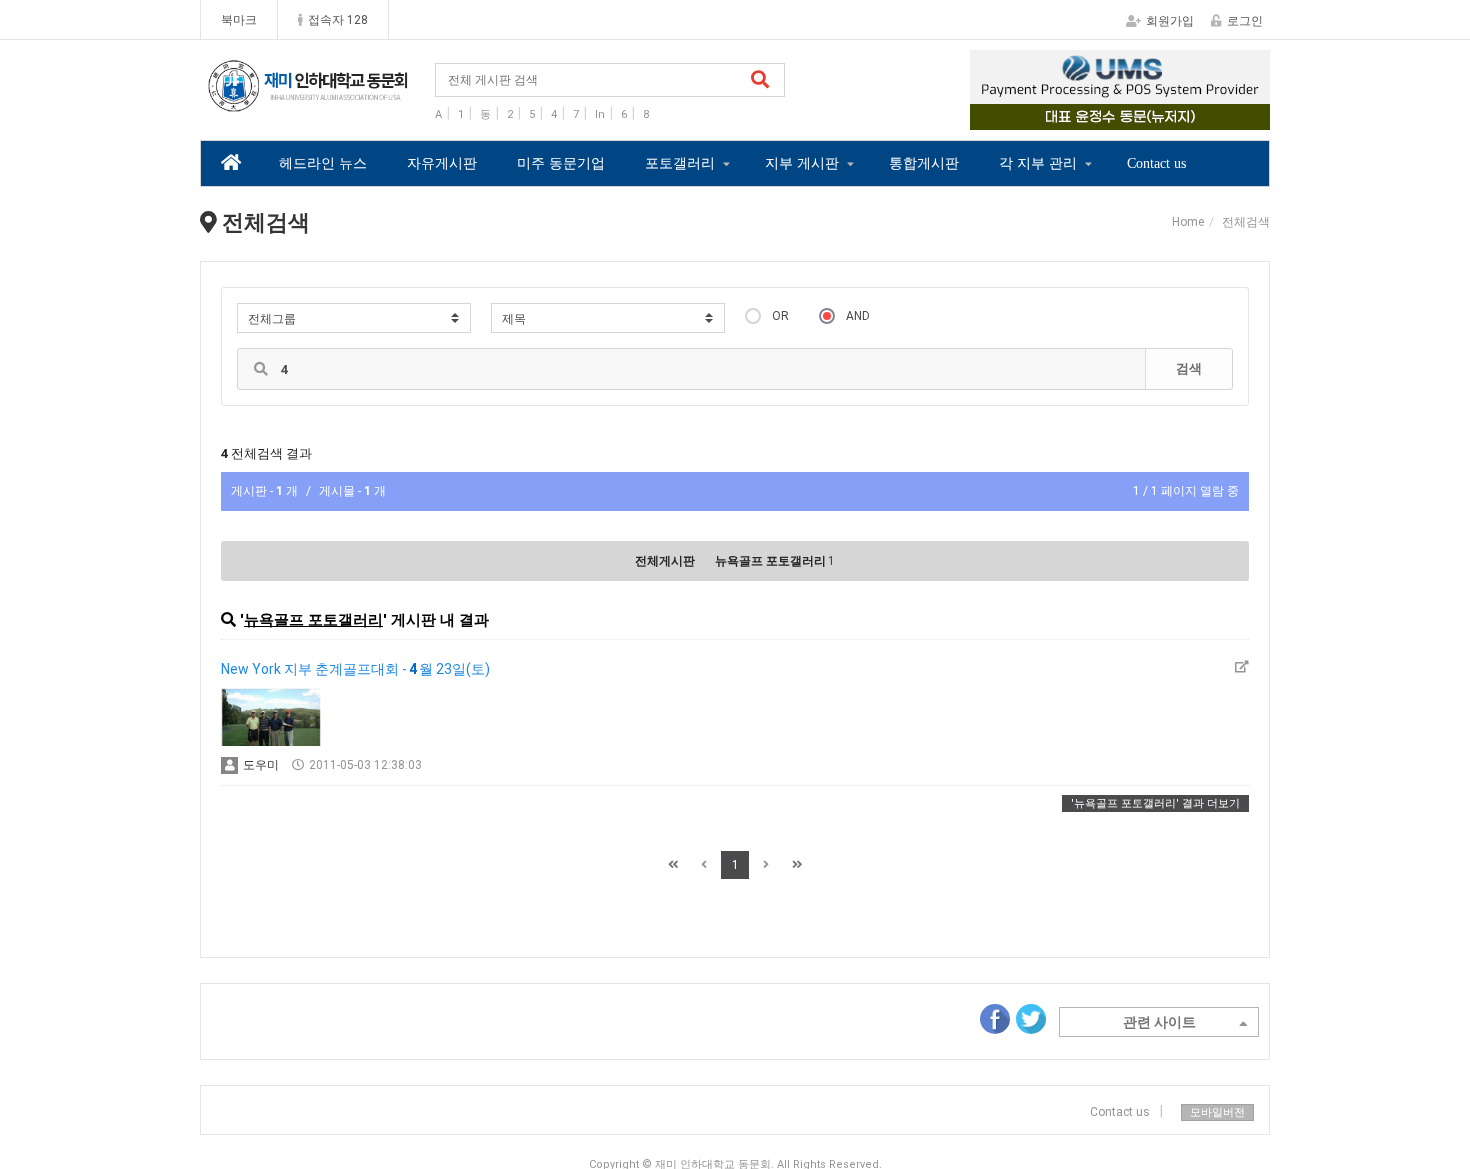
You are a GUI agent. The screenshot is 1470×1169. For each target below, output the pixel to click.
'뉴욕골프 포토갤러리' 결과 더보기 (1155, 803)
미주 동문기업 (561, 163)
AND (858, 316)
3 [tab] (1135, 116)
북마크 (239, 20)
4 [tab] (1165, 116)
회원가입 (1170, 21)
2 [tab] (1105, 116)
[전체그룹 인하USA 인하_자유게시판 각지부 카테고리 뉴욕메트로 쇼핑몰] (354, 318)
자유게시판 (442, 163)
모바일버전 (1217, 1112)
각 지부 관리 (1038, 163)
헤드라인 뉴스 (323, 163)
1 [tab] (1075, 116)
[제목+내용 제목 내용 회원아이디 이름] (608, 318)
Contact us (1156, 163)
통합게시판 (924, 163)
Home (1188, 222)
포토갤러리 (680, 163)
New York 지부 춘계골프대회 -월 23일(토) (355, 669)
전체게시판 (665, 561)
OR (780, 316)
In (600, 114)
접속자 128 (338, 20)
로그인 (1245, 21)
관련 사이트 (1159, 1022)
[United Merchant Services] (1120, 90)
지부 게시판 (802, 163)
